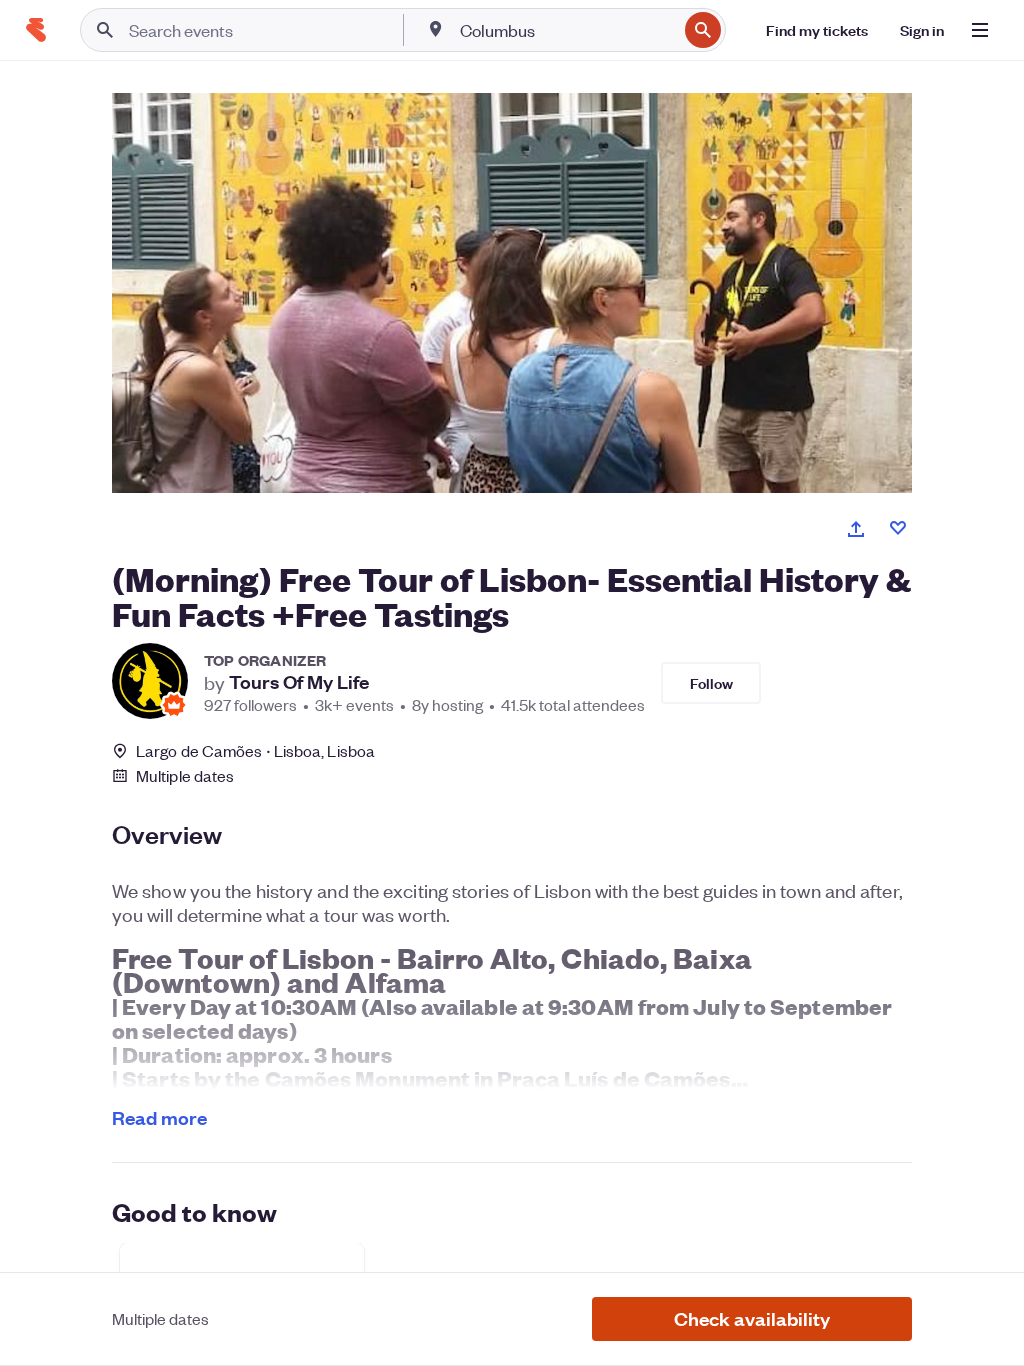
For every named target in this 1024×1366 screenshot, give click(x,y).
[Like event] (898, 528)
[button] (752, 1319)
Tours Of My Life (299, 682)
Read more (159, 1117)
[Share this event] (856, 529)
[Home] (36, 30)
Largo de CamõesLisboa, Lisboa (255, 750)
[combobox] (566, 30)
